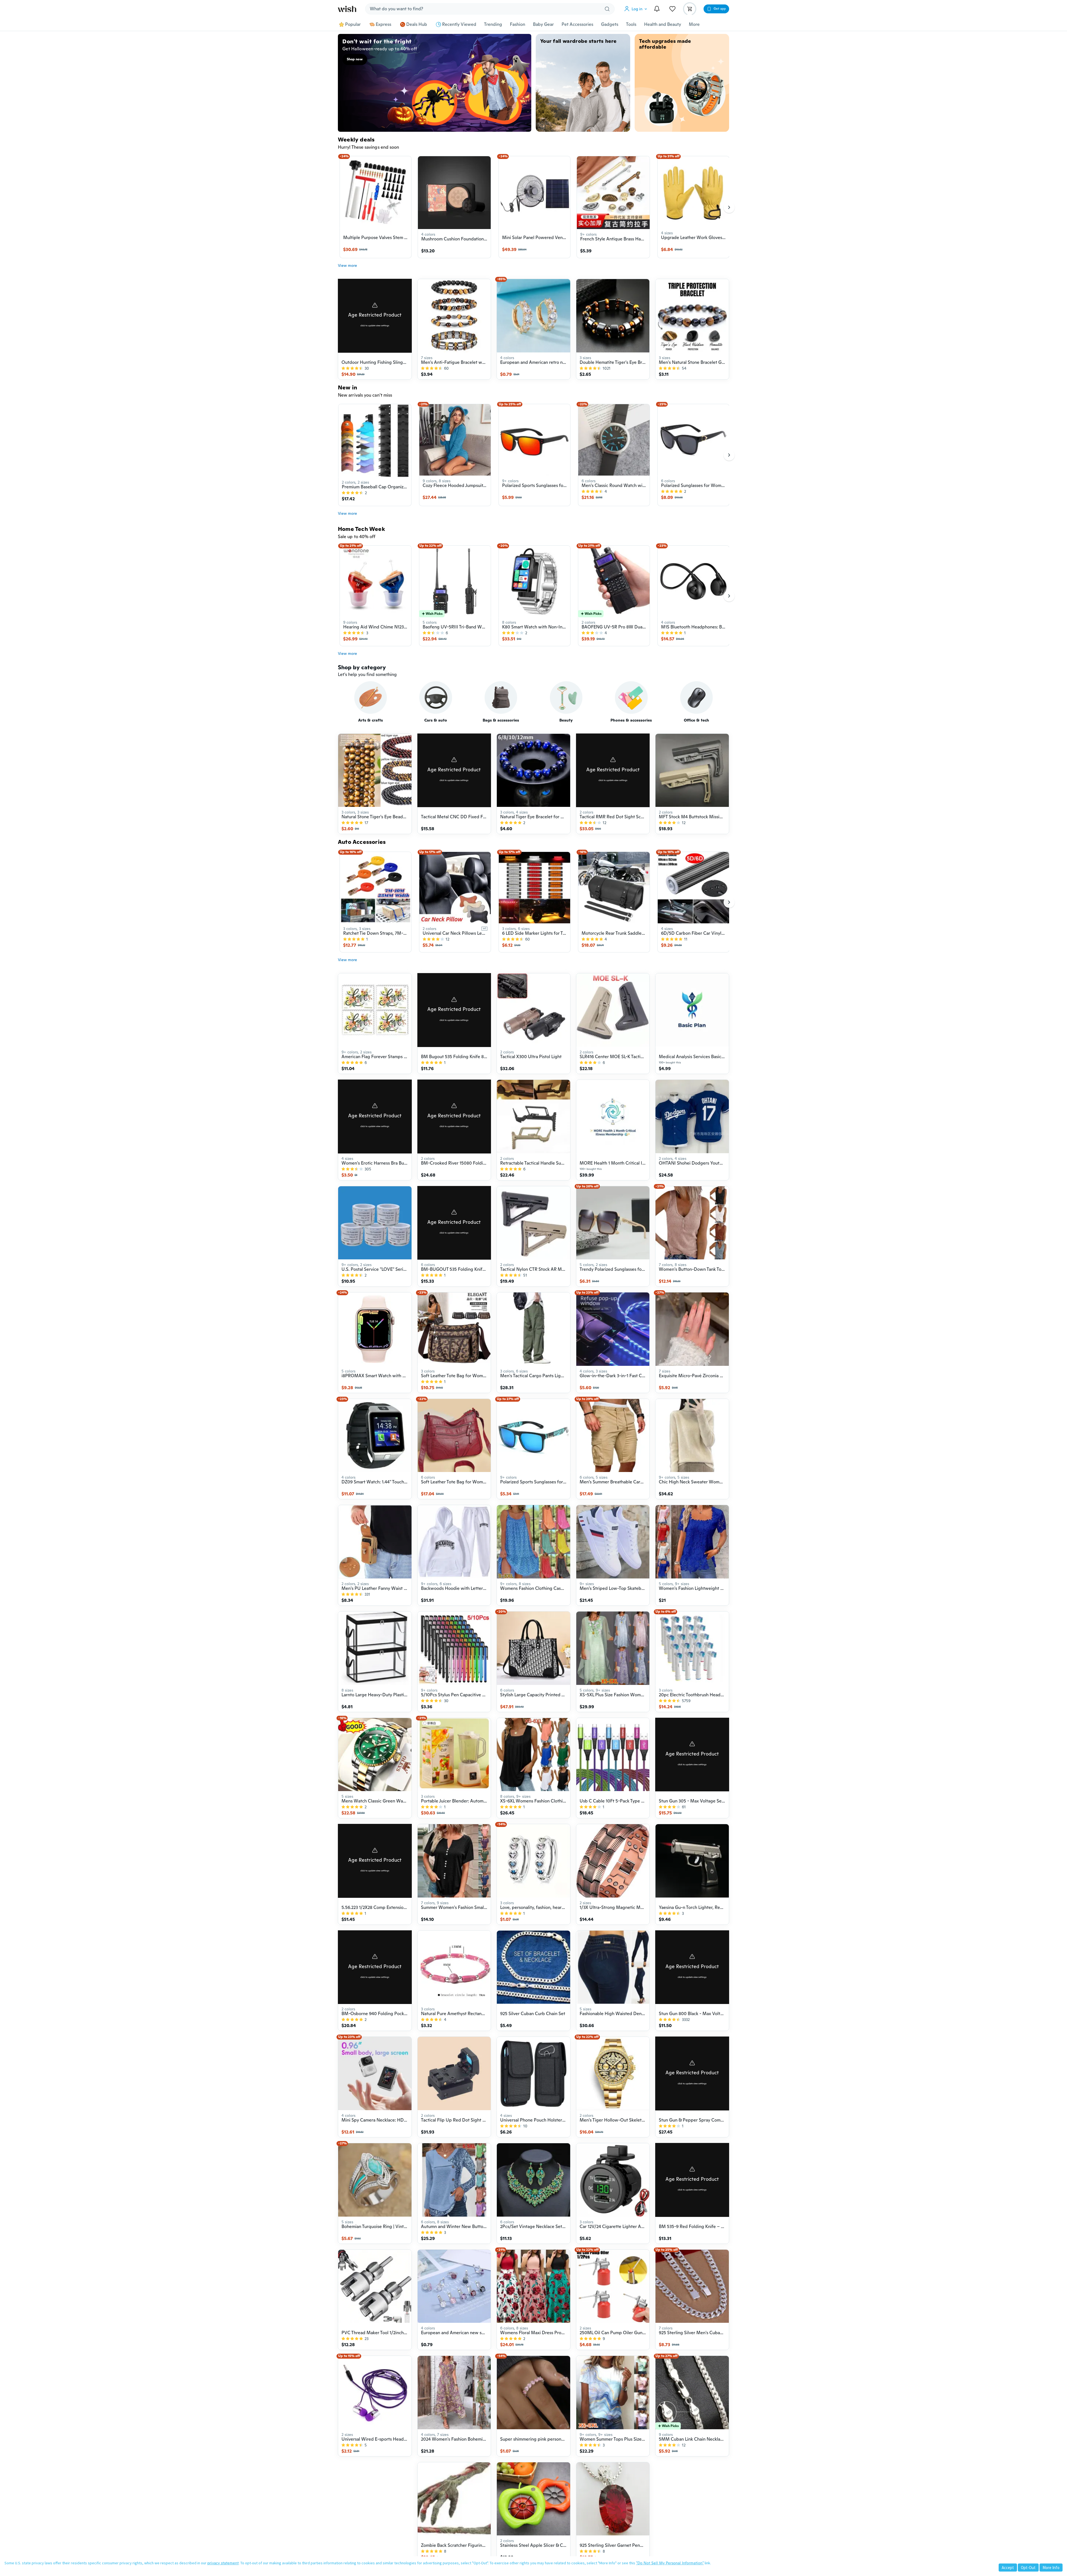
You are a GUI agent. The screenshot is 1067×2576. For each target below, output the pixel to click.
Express (383, 24)
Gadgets (610, 24)
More (694, 24)
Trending (493, 24)
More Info (1051, 2568)
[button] (637, 9)
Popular (353, 24)
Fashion (518, 24)
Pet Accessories (577, 24)
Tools (631, 24)
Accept (1008, 2568)
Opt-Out (1028, 2568)
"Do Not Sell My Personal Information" (670, 2563)
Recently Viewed (459, 24)
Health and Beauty (663, 24)
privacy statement (223, 2563)
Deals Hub (417, 24)
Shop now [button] (355, 59)
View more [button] (347, 265)
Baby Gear (543, 24)
